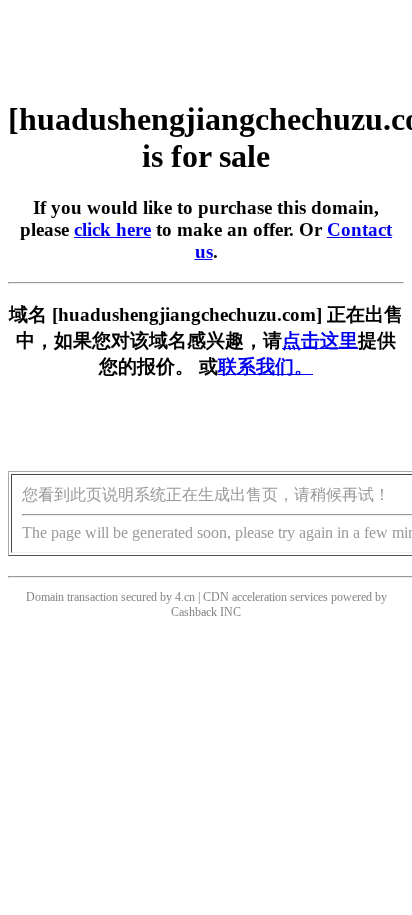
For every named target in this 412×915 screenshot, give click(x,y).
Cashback (194, 612)
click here (112, 229)
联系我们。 (265, 366)
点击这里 (320, 340)
